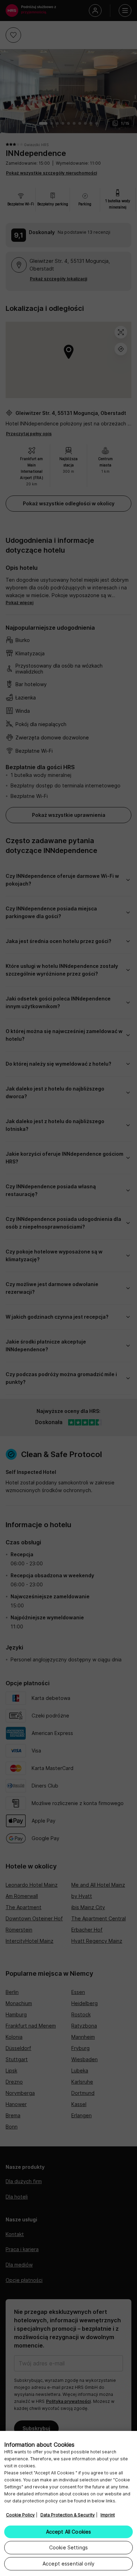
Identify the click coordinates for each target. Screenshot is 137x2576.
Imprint (108, 2515)
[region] (68, 2503)
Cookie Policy (20, 2515)
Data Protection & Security (68, 2515)
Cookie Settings (68, 2547)
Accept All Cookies (69, 2532)
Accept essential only (68, 2564)
